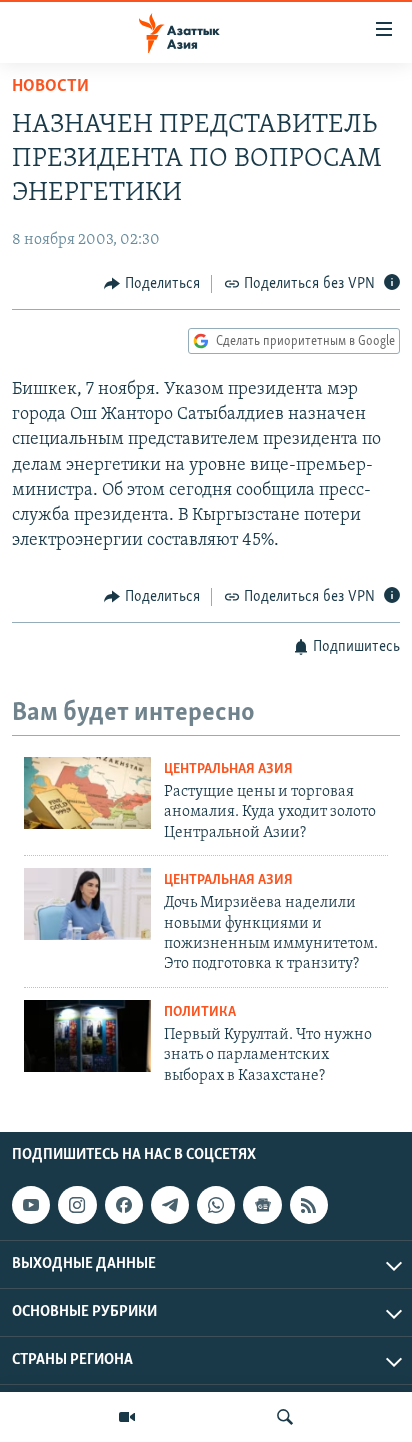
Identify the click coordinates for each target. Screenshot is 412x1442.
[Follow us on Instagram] (77, 1205)
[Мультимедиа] (127, 1417)
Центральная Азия (228, 769)
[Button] (152, 284)
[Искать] (285, 1417)
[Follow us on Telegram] (170, 1205)
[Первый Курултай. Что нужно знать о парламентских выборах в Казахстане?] (87, 1036)
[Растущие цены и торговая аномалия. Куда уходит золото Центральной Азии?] (87, 793)
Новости (50, 87)
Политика (200, 1012)
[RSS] (309, 1205)
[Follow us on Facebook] (124, 1205)
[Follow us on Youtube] (31, 1205)
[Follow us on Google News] (262, 1205)
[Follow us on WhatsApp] (216, 1205)
